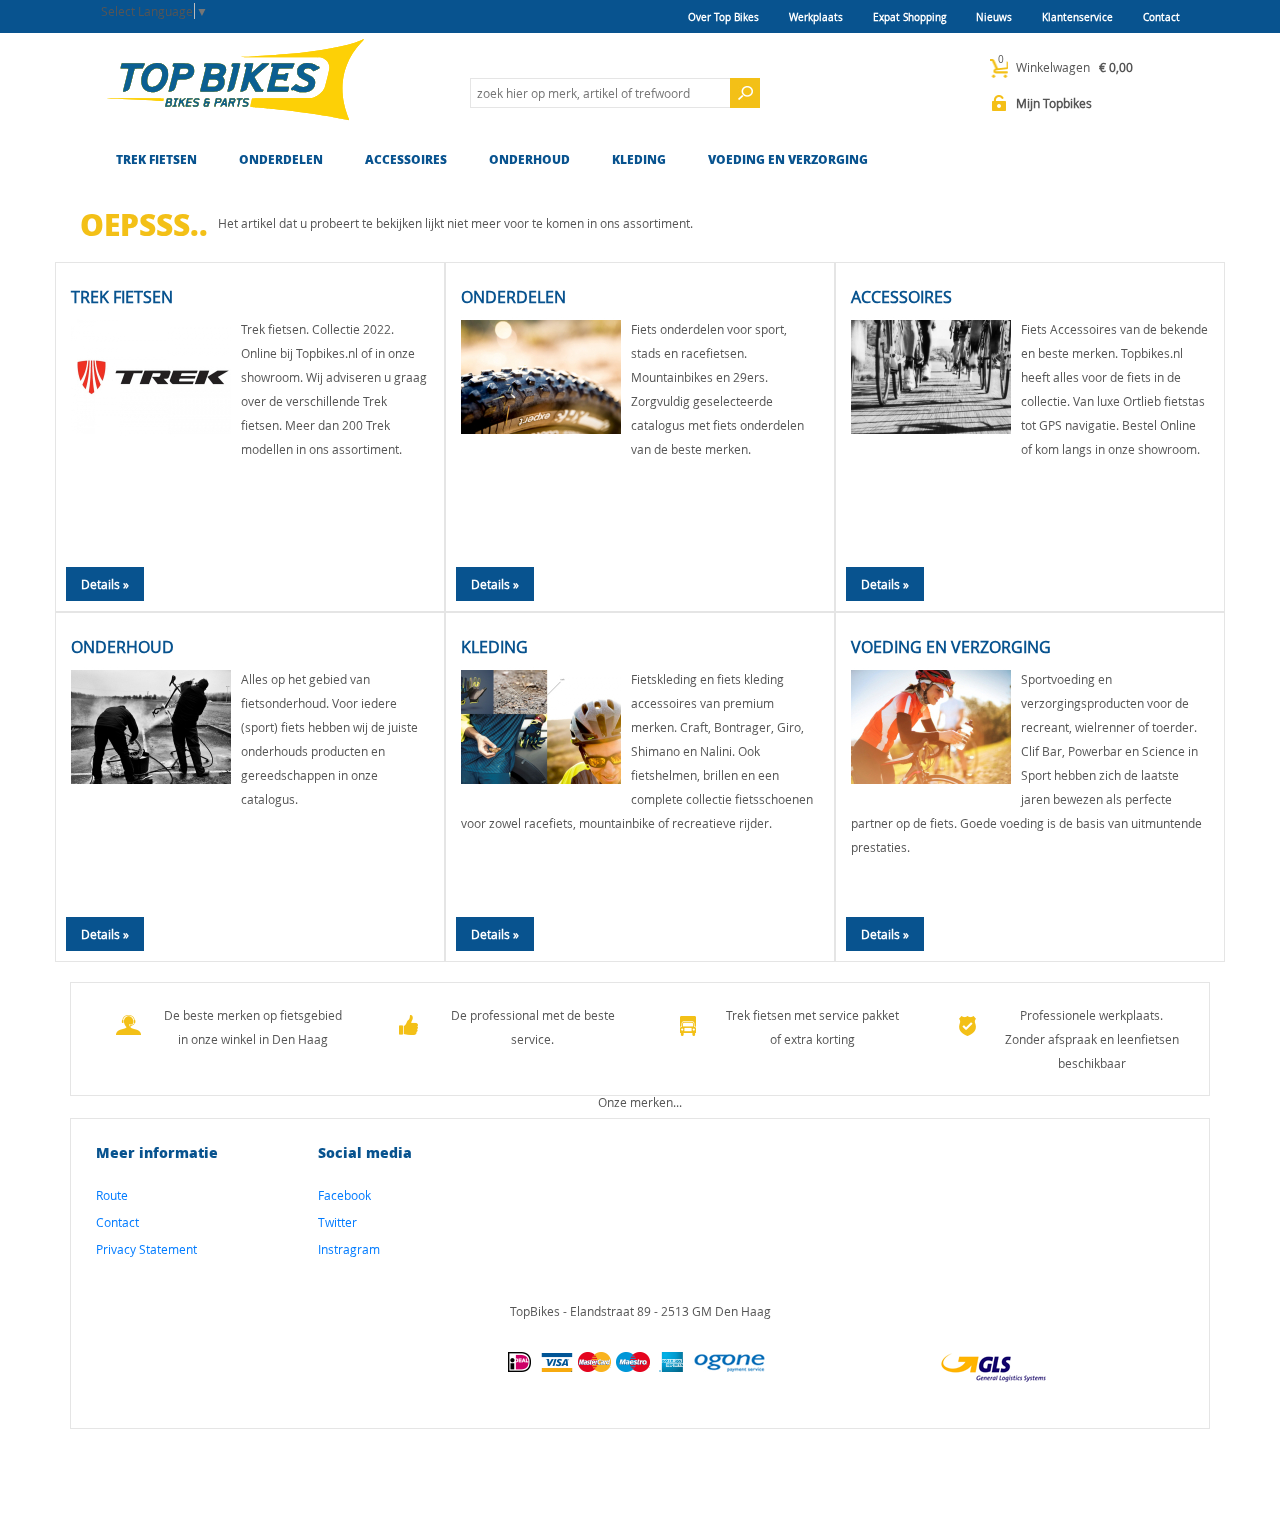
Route (112, 1195)
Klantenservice (1077, 17)
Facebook (344, 1195)
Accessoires (406, 159)
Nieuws (994, 17)
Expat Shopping (909, 17)
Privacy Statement (146, 1249)
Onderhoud (529, 159)
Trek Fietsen (156, 159)
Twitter (337, 1222)
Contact (1161, 17)
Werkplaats (816, 17)
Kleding (639, 159)
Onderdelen (281, 159)
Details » (105, 584)
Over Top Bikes (723, 17)
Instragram (349, 1249)
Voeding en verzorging (788, 159)
